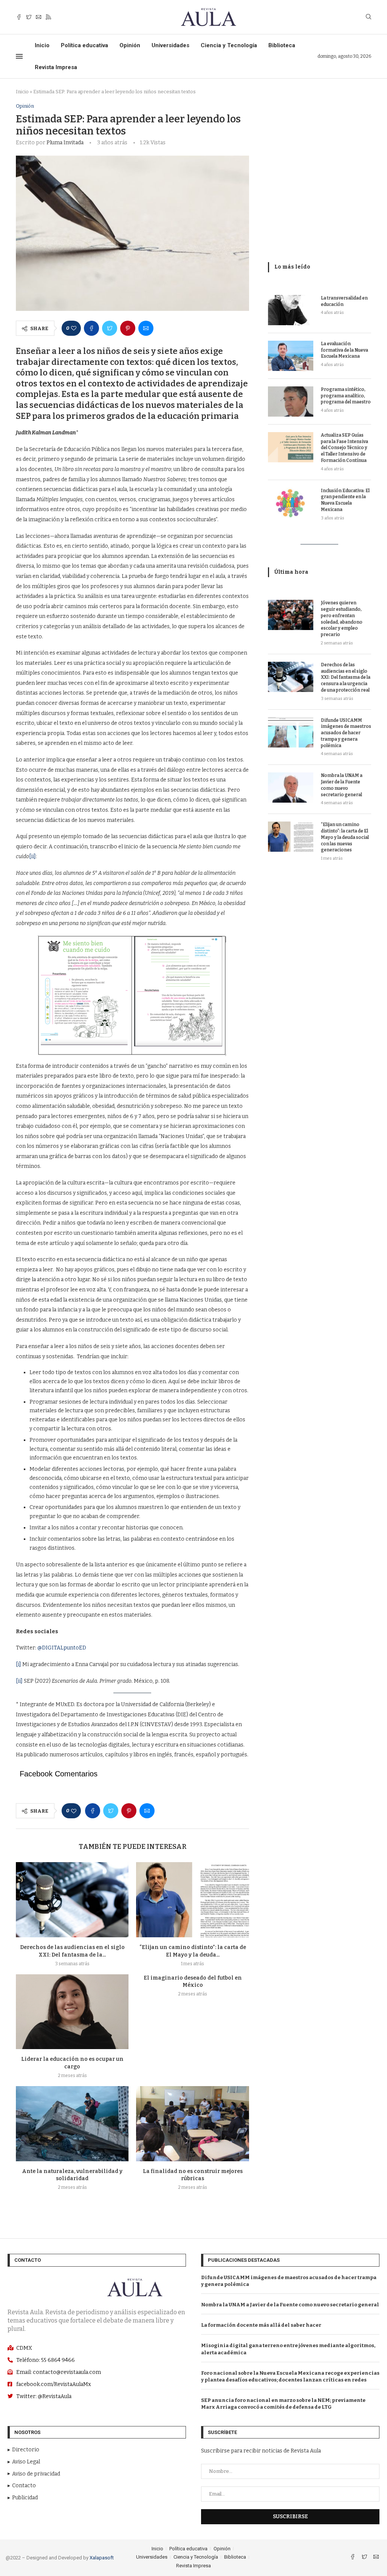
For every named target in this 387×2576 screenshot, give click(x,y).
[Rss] (48, 17)
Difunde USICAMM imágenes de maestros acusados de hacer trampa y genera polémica (346, 733)
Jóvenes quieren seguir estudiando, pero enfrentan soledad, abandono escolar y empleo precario (342, 619)
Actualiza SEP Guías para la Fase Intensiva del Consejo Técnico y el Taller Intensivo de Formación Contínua (344, 448)
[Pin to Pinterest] (128, 328)
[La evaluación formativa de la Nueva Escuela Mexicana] (291, 356)
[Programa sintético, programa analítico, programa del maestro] (291, 402)
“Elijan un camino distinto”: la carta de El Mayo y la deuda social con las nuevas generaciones (345, 837)
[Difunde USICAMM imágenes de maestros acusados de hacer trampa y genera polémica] (291, 732)
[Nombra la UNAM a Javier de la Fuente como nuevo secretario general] (291, 788)
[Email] (39, 17)
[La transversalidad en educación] (291, 310)
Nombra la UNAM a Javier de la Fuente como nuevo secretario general (342, 785)
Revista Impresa (56, 67)
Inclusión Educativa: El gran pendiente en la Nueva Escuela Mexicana (345, 500)
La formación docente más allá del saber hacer (261, 2325)
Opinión (130, 45)
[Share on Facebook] (91, 328)
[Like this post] (74, 328)
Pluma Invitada (65, 143)
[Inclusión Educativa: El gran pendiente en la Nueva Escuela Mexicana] (291, 503)
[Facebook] (19, 17)
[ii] (33, 856)
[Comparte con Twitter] (110, 328)
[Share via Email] (146, 328)
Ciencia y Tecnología (229, 45)
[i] (19, 1664)
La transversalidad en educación (344, 301)
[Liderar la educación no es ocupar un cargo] (72, 2012)
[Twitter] (29, 17)
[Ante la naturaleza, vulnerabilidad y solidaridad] (72, 2124)
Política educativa (84, 45)
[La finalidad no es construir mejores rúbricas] (192, 2124)
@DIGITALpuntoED (62, 1648)
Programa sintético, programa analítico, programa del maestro (346, 396)
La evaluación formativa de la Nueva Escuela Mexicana (344, 350)
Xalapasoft (102, 2558)
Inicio (42, 45)
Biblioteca (282, 45)
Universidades (170, 45)
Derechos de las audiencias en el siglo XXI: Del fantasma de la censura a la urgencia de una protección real (346, 677)
